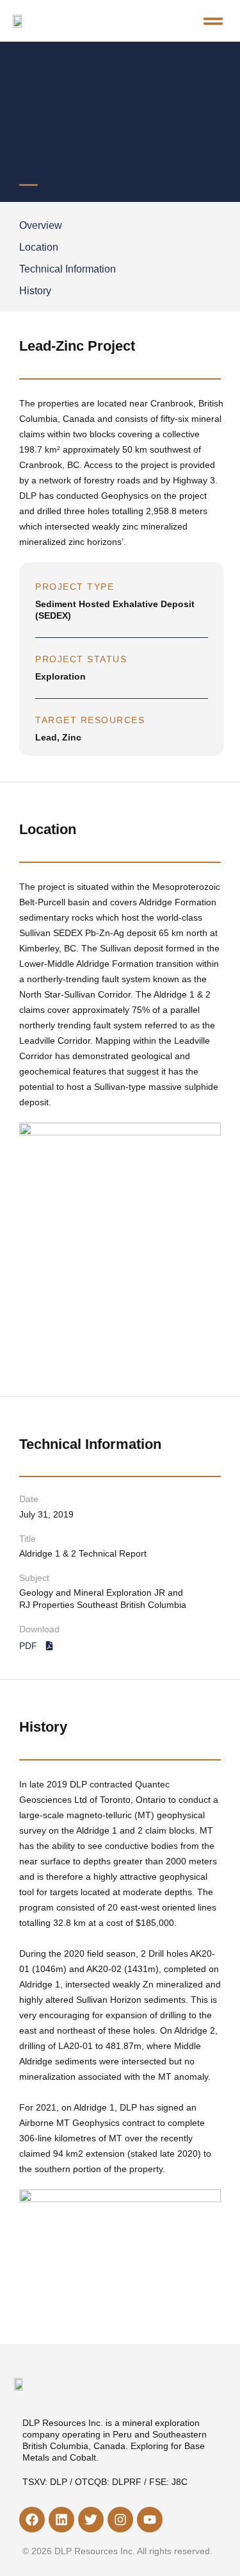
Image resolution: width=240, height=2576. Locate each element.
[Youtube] (150, 2520)
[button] (213, 21)
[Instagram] (120, 2520)
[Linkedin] (61, 2520)
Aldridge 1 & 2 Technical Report (83, 1553)
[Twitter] (91, 2520)
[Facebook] (32, 2520)
